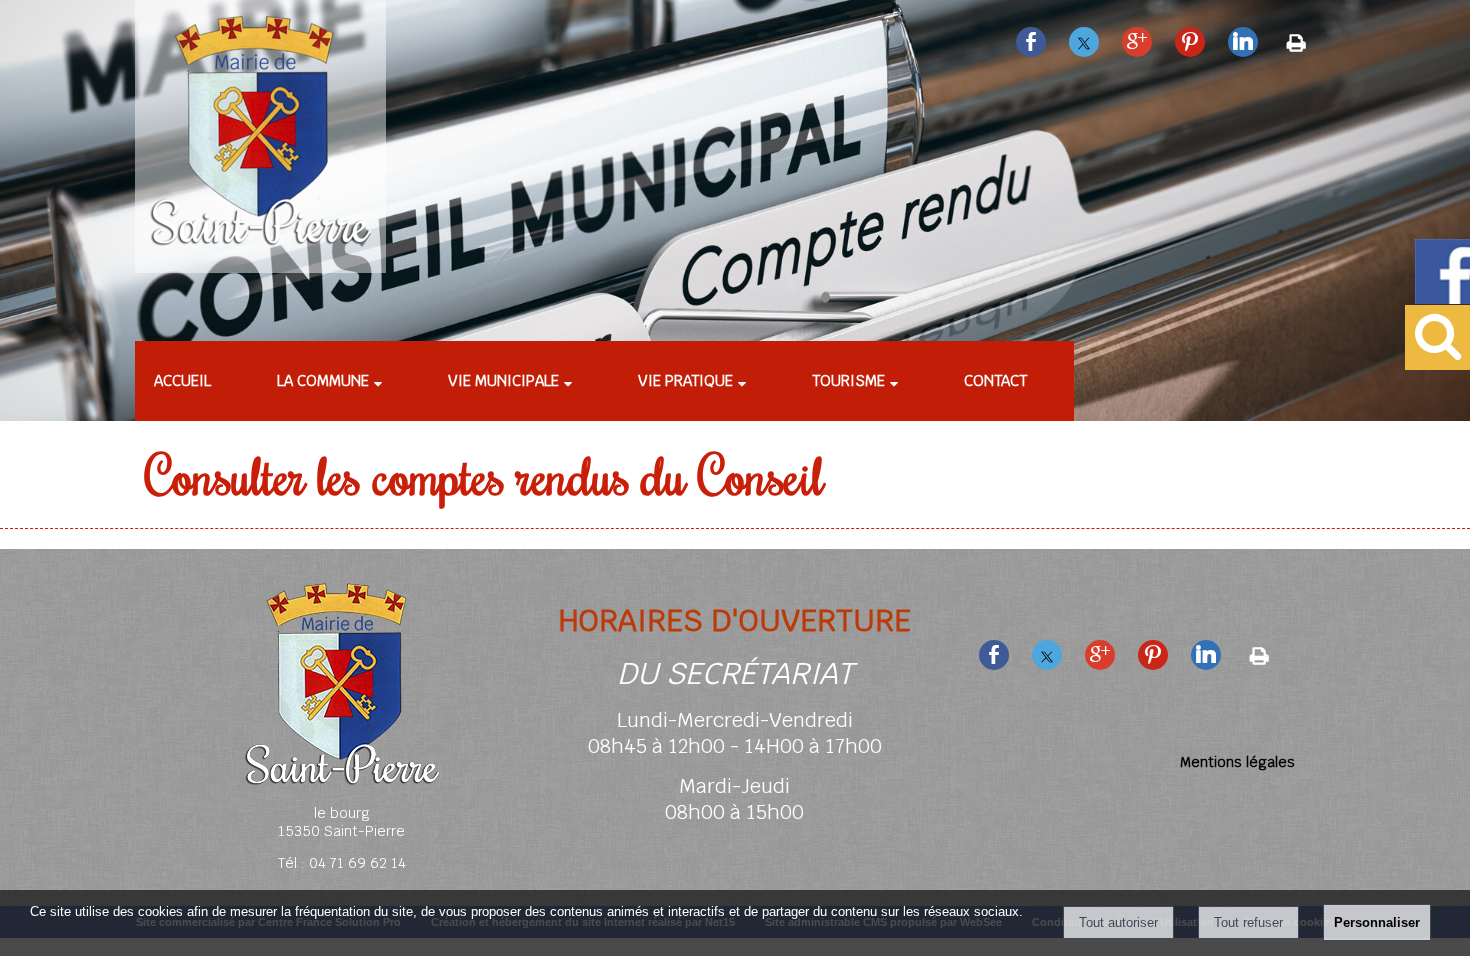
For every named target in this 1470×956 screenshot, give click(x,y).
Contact (995, 380)
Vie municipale (503, 380)
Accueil (182, 380)
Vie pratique (685, 380)
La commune (323, 380)
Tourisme (848, 380)
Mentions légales (1237, 762)
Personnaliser (1377, 922)
